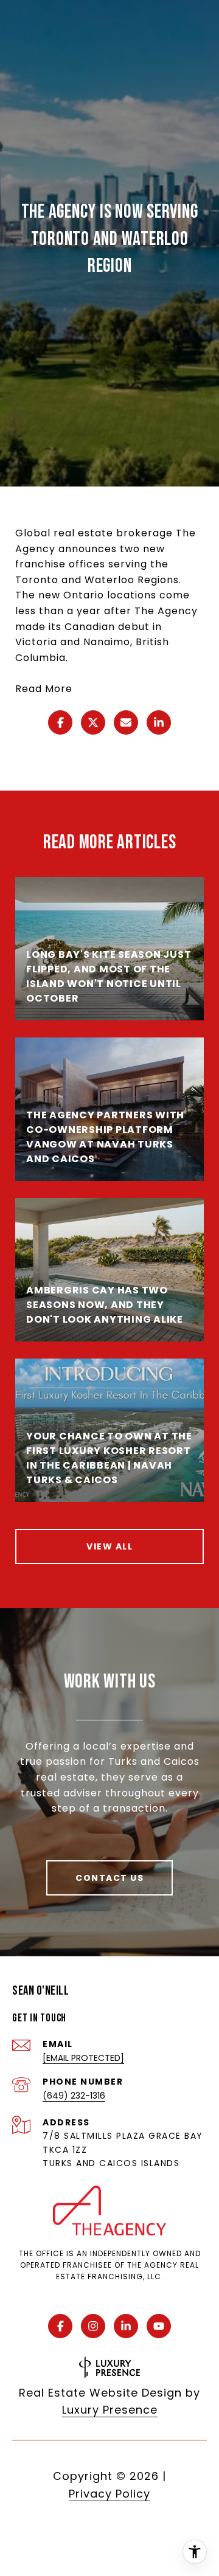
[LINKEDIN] (126, 2326)
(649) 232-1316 (74, 2096)
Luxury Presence (110, 2410)
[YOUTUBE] (159, 2326)
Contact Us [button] (109, 1878)
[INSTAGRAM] (93, 2326)
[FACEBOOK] (60, 2326)
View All (109, 1546)
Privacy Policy (109, 2494)
